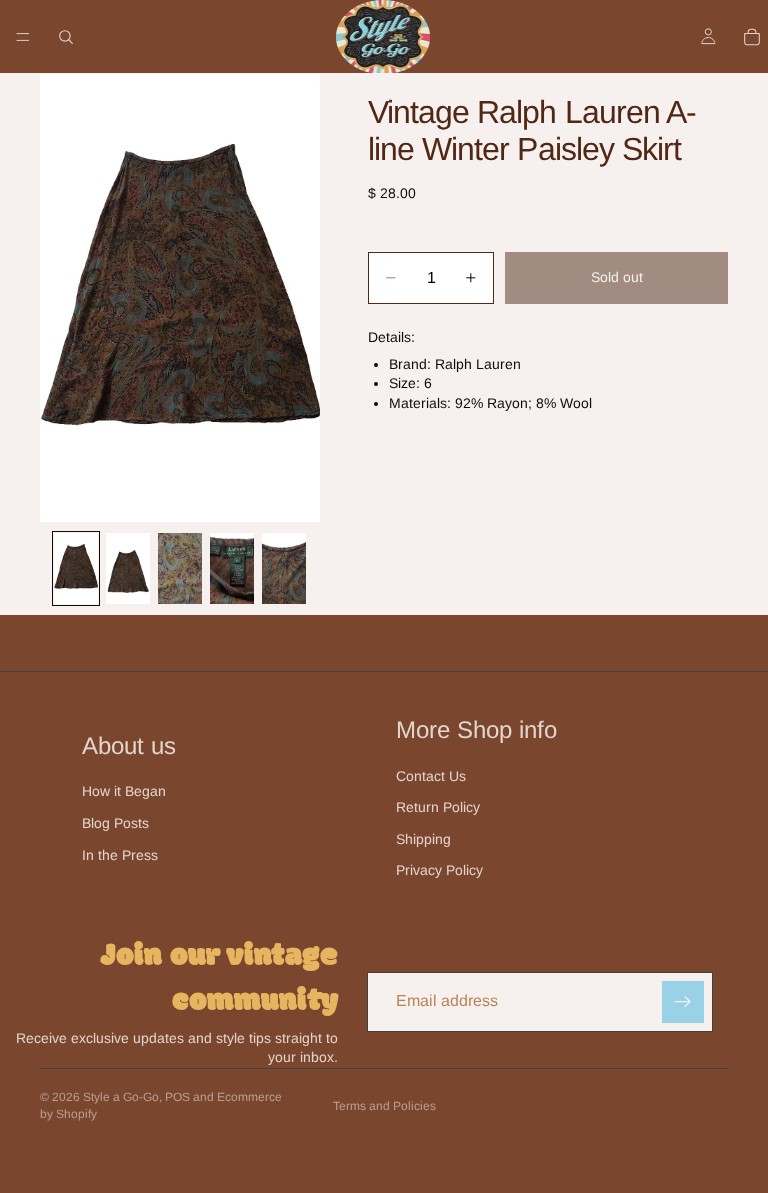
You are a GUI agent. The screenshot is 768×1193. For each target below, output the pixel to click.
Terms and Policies (384, 1106)
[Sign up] (683, 1002)
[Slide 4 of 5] (232, 568)
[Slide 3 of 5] (180, 568)
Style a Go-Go (121, 1097)
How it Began (124, 791)
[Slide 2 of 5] (128, 568)
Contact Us (431, 776)
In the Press (120, 855)
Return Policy (438, 807)
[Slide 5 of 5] (284, 568)
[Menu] (23, 37)
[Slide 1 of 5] (76, 568)
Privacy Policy (439, 870)
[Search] (66, 37)
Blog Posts (115, 823)
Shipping (423, 839)
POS (177, 1097)
